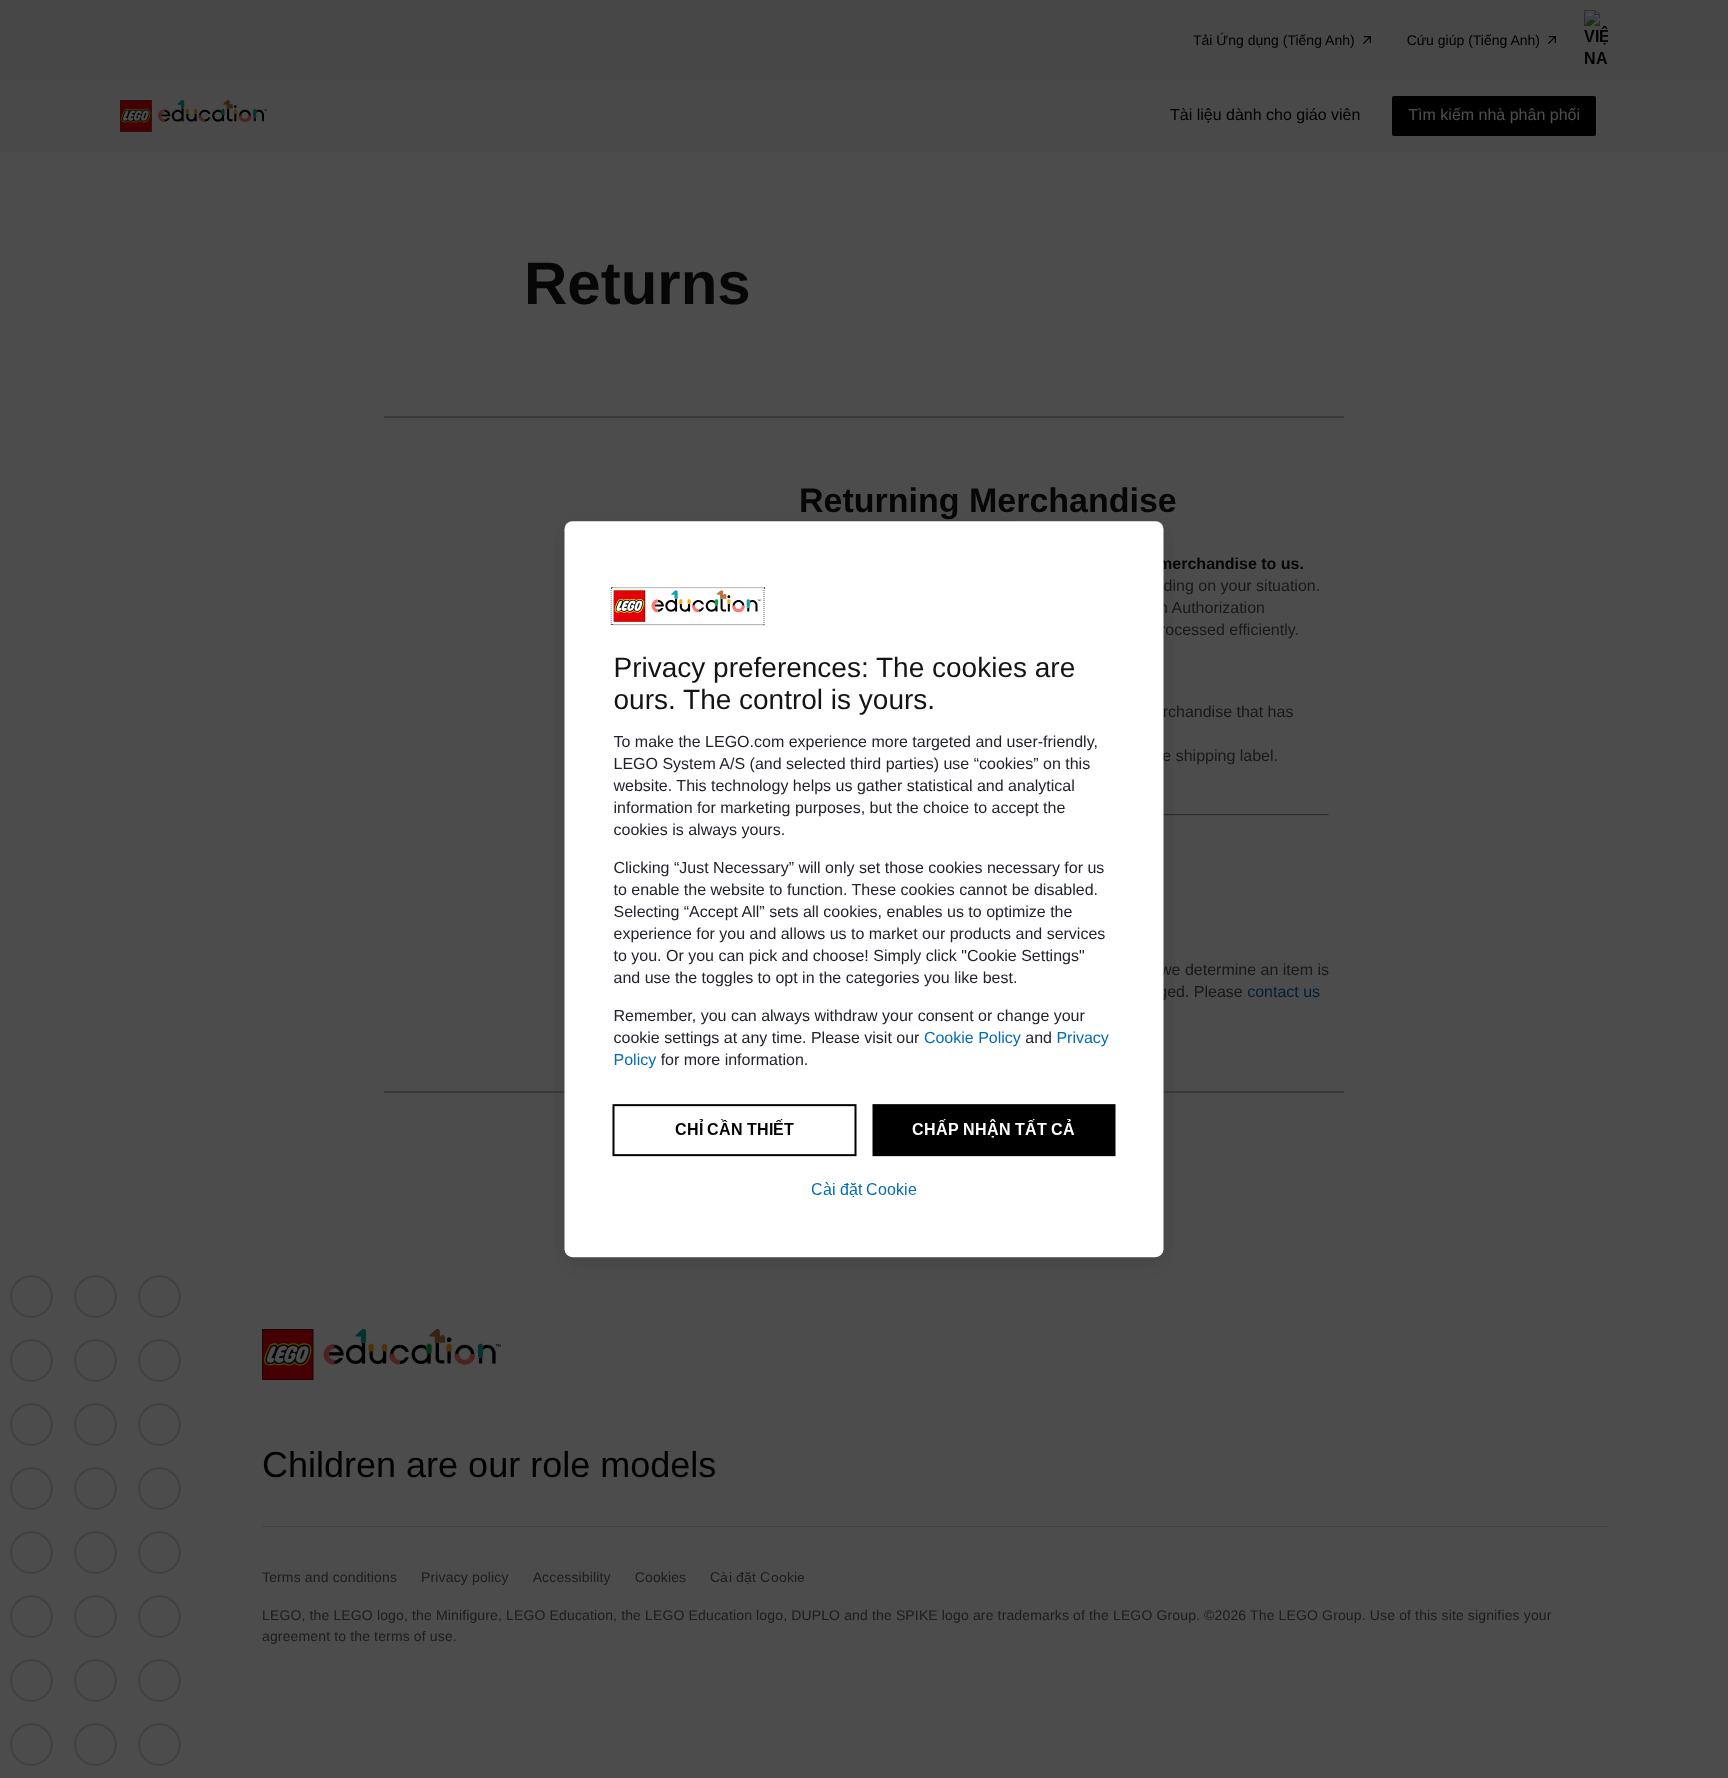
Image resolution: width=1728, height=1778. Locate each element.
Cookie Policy (972, 1038)
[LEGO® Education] (688, 606)
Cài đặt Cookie (864, 1189)
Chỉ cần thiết (734, 1129)
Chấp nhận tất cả (993, 1129)
